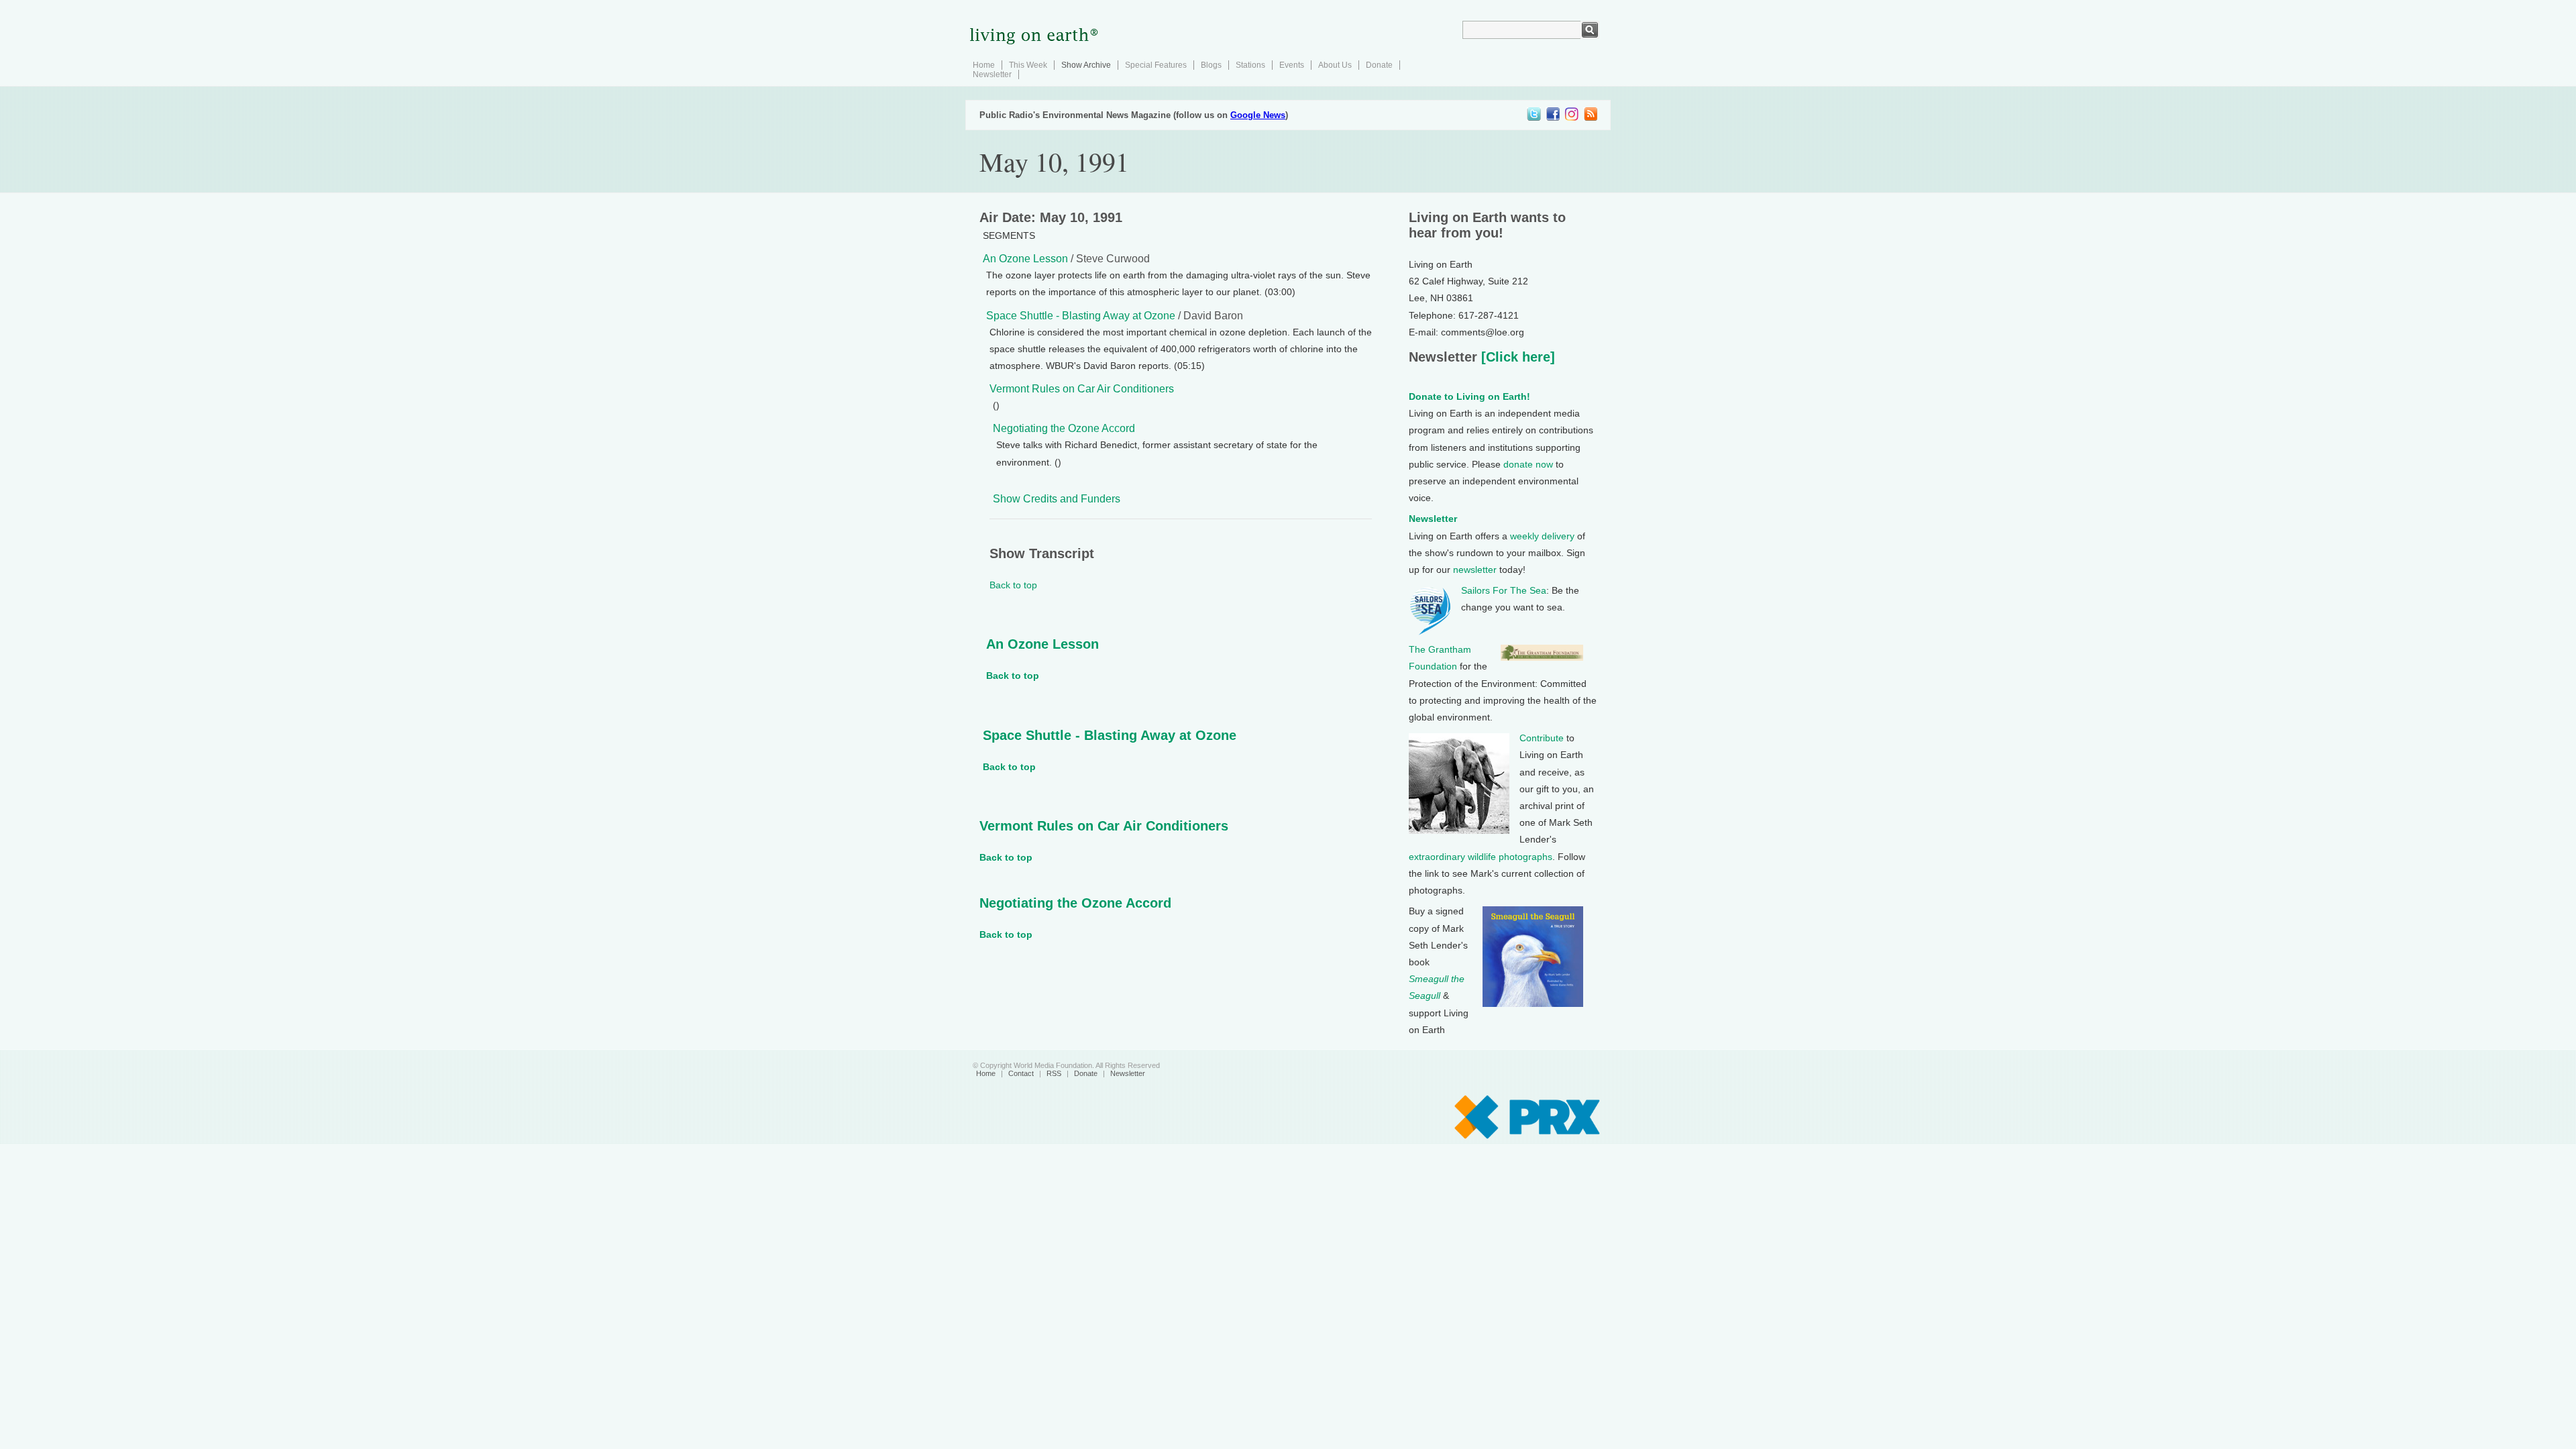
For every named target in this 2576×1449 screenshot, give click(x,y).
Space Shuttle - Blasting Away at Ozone (1081, 316)
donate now (1528, 464)
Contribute (1542, 738)
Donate (1379, 65)
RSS (1054, 1073)
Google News (1258, 115)
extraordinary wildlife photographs (1481, 857)
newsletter (1475, 570)
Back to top (1013, 585)
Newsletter (992, 74)
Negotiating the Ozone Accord (1064, 428)
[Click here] (1516, 357)
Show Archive (1086, 65)
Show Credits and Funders (1057, 499)
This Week (1028, 65)
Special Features (1156, 65)
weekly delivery (1542, 536)
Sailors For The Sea (1504, 590)
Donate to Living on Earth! (1469, 396)
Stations (1250, 65)
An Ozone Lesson (1025, 259)
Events (1292, 65)
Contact (1021, 1073)
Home (984, 65)
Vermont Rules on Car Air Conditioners (1082, 389)
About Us (1335, 65)
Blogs (1211, 65)
